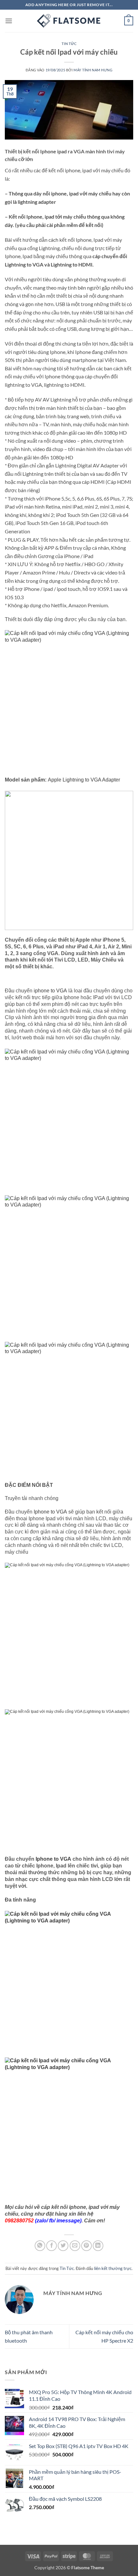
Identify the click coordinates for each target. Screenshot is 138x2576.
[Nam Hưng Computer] (69, 21)
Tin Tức (69, 44)
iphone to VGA (50, 991)
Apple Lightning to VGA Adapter (84, 780)
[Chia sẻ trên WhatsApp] (40, 2246)
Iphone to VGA (50, 1512)
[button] (9, 21)
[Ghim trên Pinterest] (86, 2246)
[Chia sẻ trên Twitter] (63, 2246)
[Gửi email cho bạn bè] (75, 2246)
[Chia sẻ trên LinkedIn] (98, 2246)
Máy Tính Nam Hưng (93, 70)
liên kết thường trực (113, 2268)
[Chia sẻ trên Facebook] (52, 2246)
